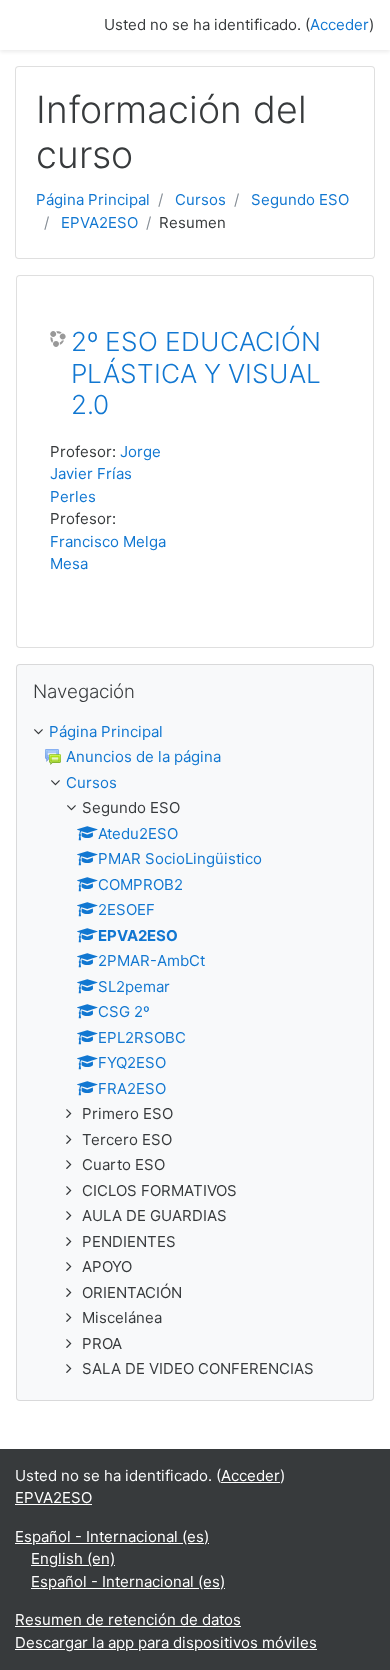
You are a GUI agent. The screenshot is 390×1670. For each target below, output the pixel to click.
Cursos (200, 199)
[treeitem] (195, 732)
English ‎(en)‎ (73, 1558)
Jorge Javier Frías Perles (105, 474)
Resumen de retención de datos (128, 1619)
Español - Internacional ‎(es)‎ (112, 1536)
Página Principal (93, 199)
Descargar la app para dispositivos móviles (166, 1642)
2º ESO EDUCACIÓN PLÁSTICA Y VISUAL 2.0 (196, 373)
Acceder (339, 24)
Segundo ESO (300, 199)
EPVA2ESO (99, 222)
